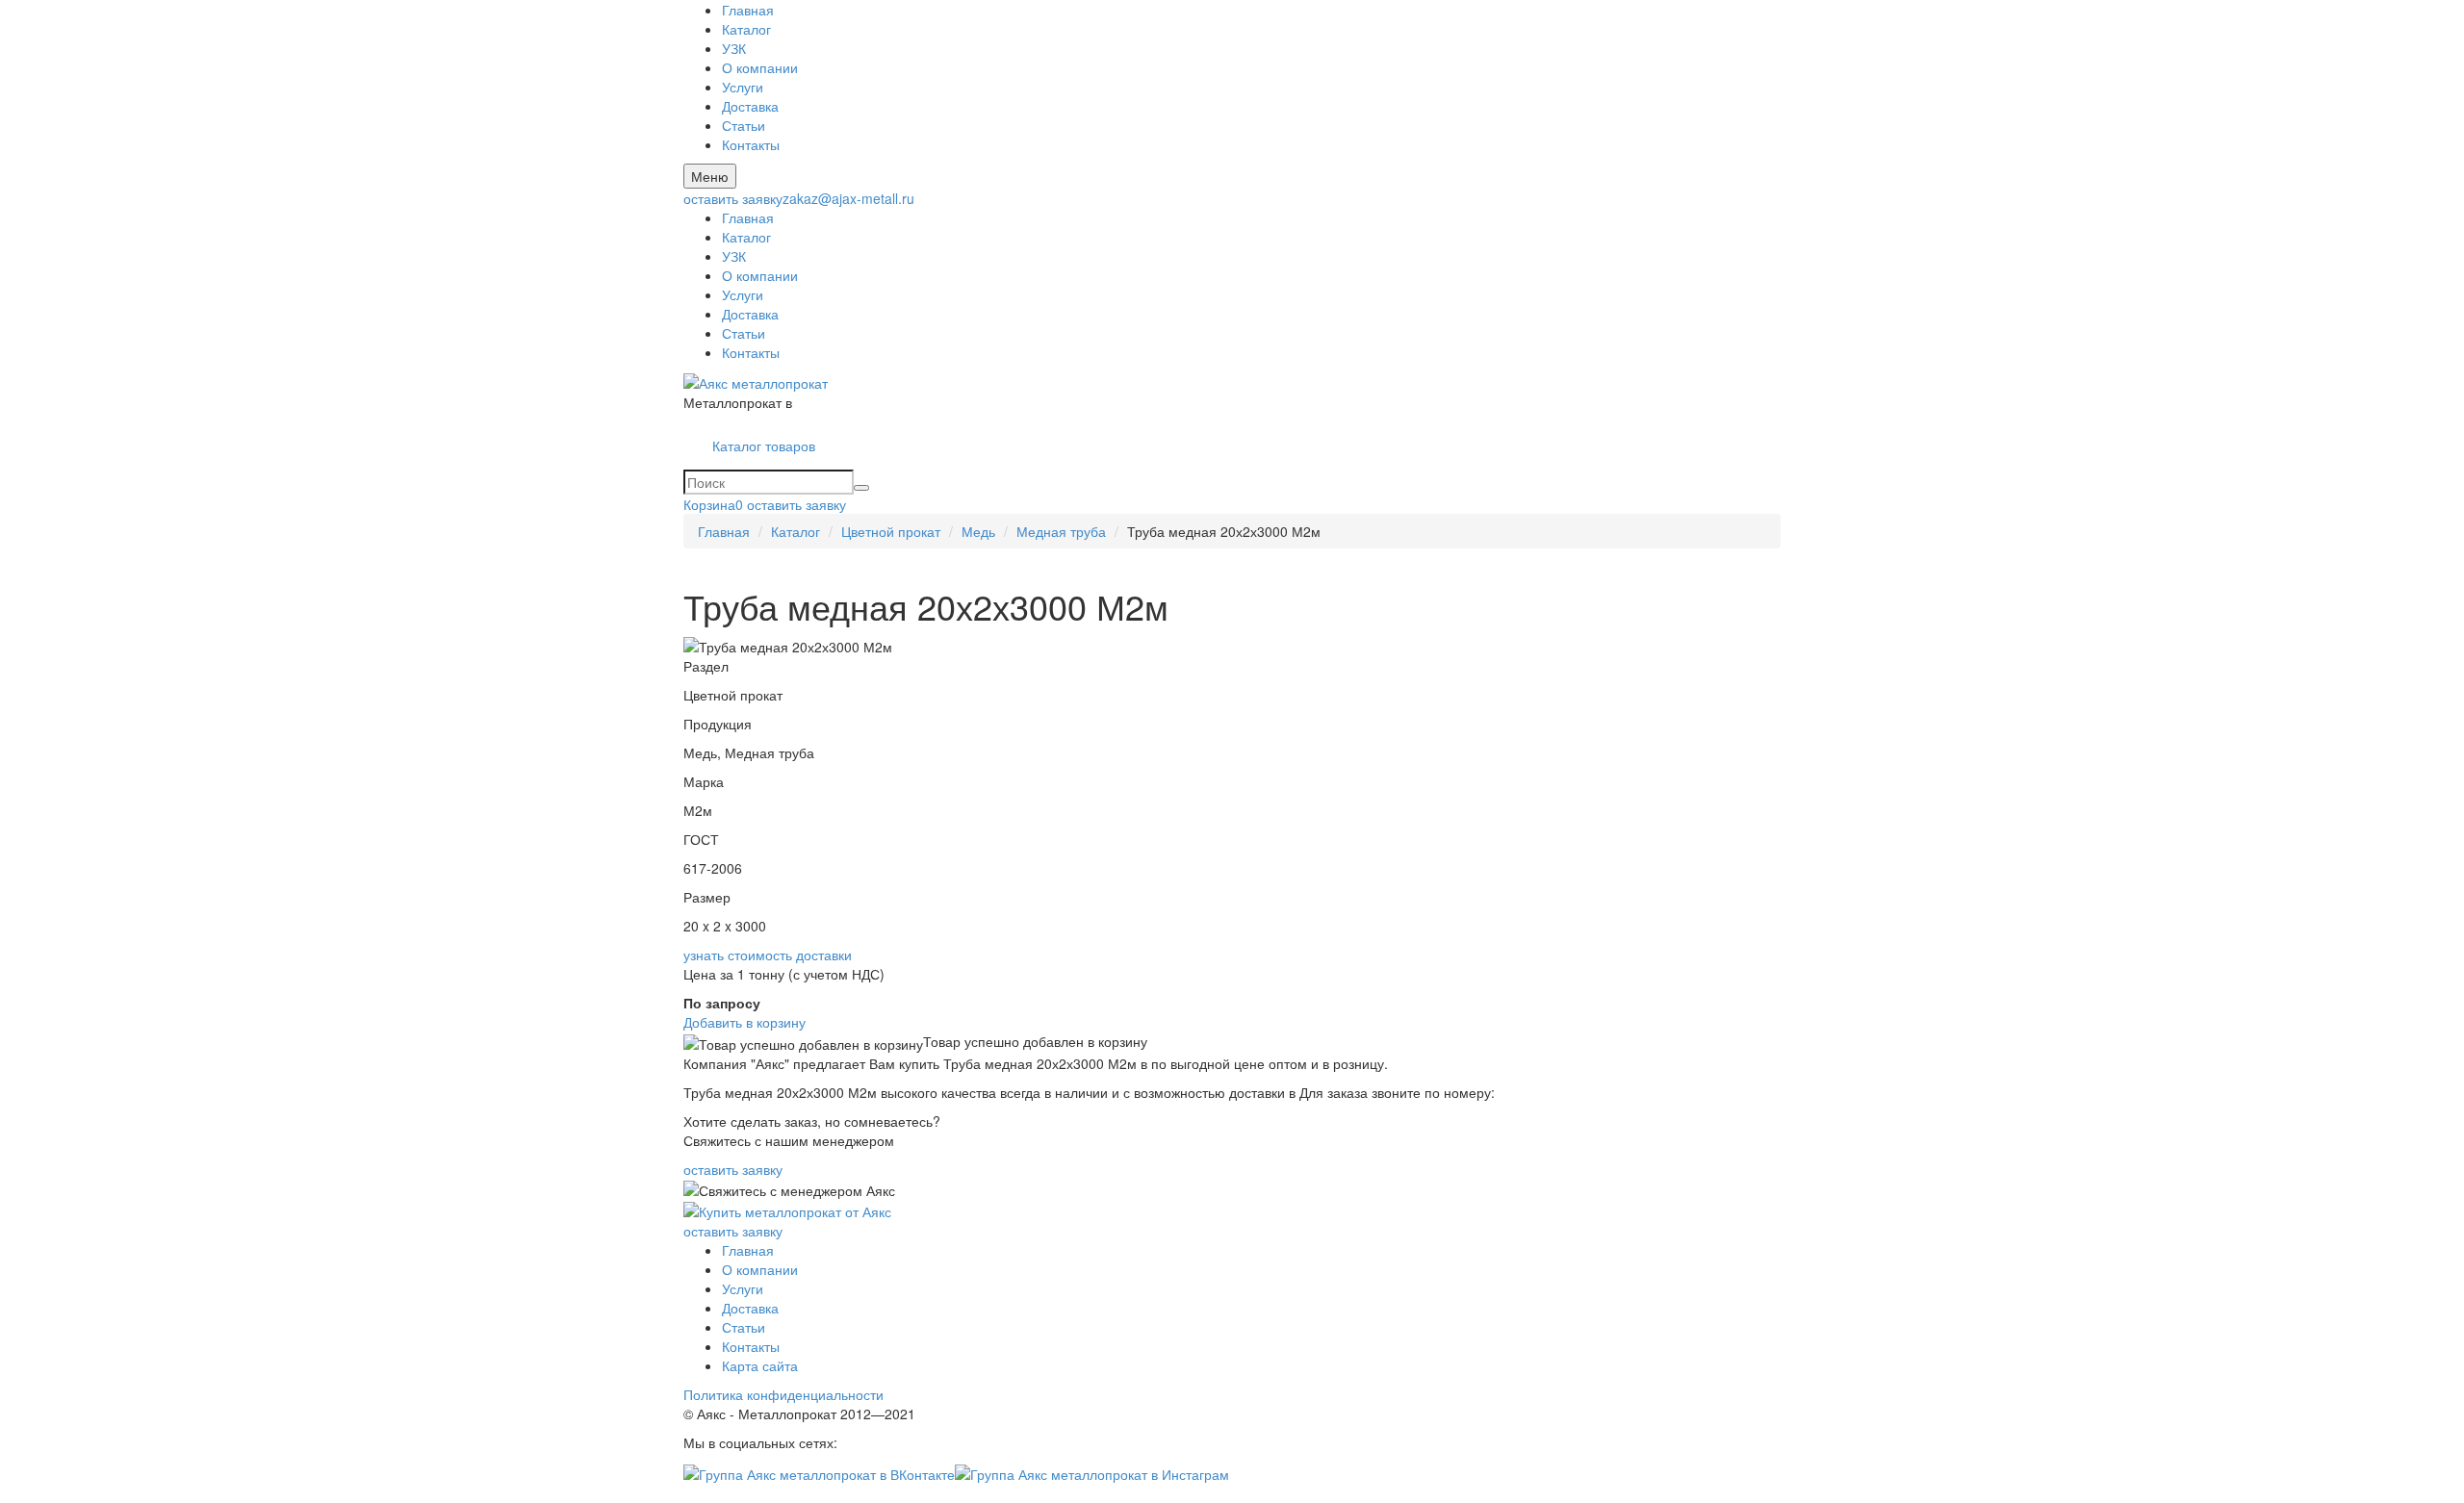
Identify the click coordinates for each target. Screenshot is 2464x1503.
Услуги (743, 87)
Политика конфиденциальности (783, 1394)
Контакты (751, 144)
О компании (760, 67)
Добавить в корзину (744, 1022)
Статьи (744, 125)
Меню (710, 176)
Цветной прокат (891, 531)
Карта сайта (760, 1365)
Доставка (750, 106)
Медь (978, 531)
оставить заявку (733, 198)
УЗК (734, 48)
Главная (748, 10)
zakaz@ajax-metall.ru (848, 198)
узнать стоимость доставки (768, 955)
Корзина (713, 504)
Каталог (746, 29)
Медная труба (1061, 531)
